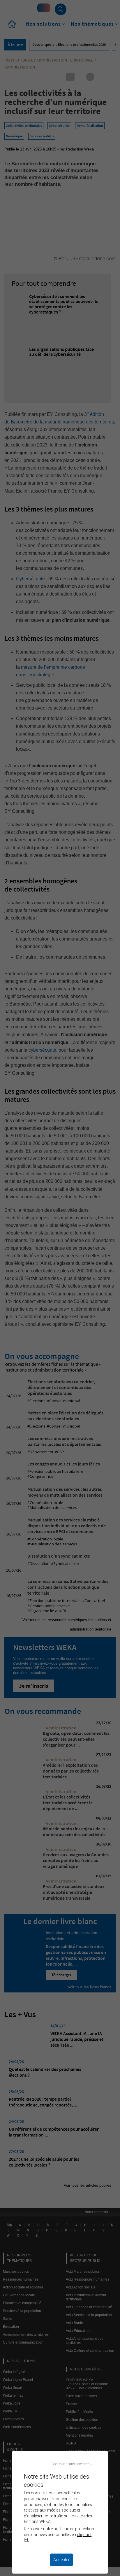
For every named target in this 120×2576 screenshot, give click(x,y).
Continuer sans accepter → (72, 2464)
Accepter (61, 2560)
